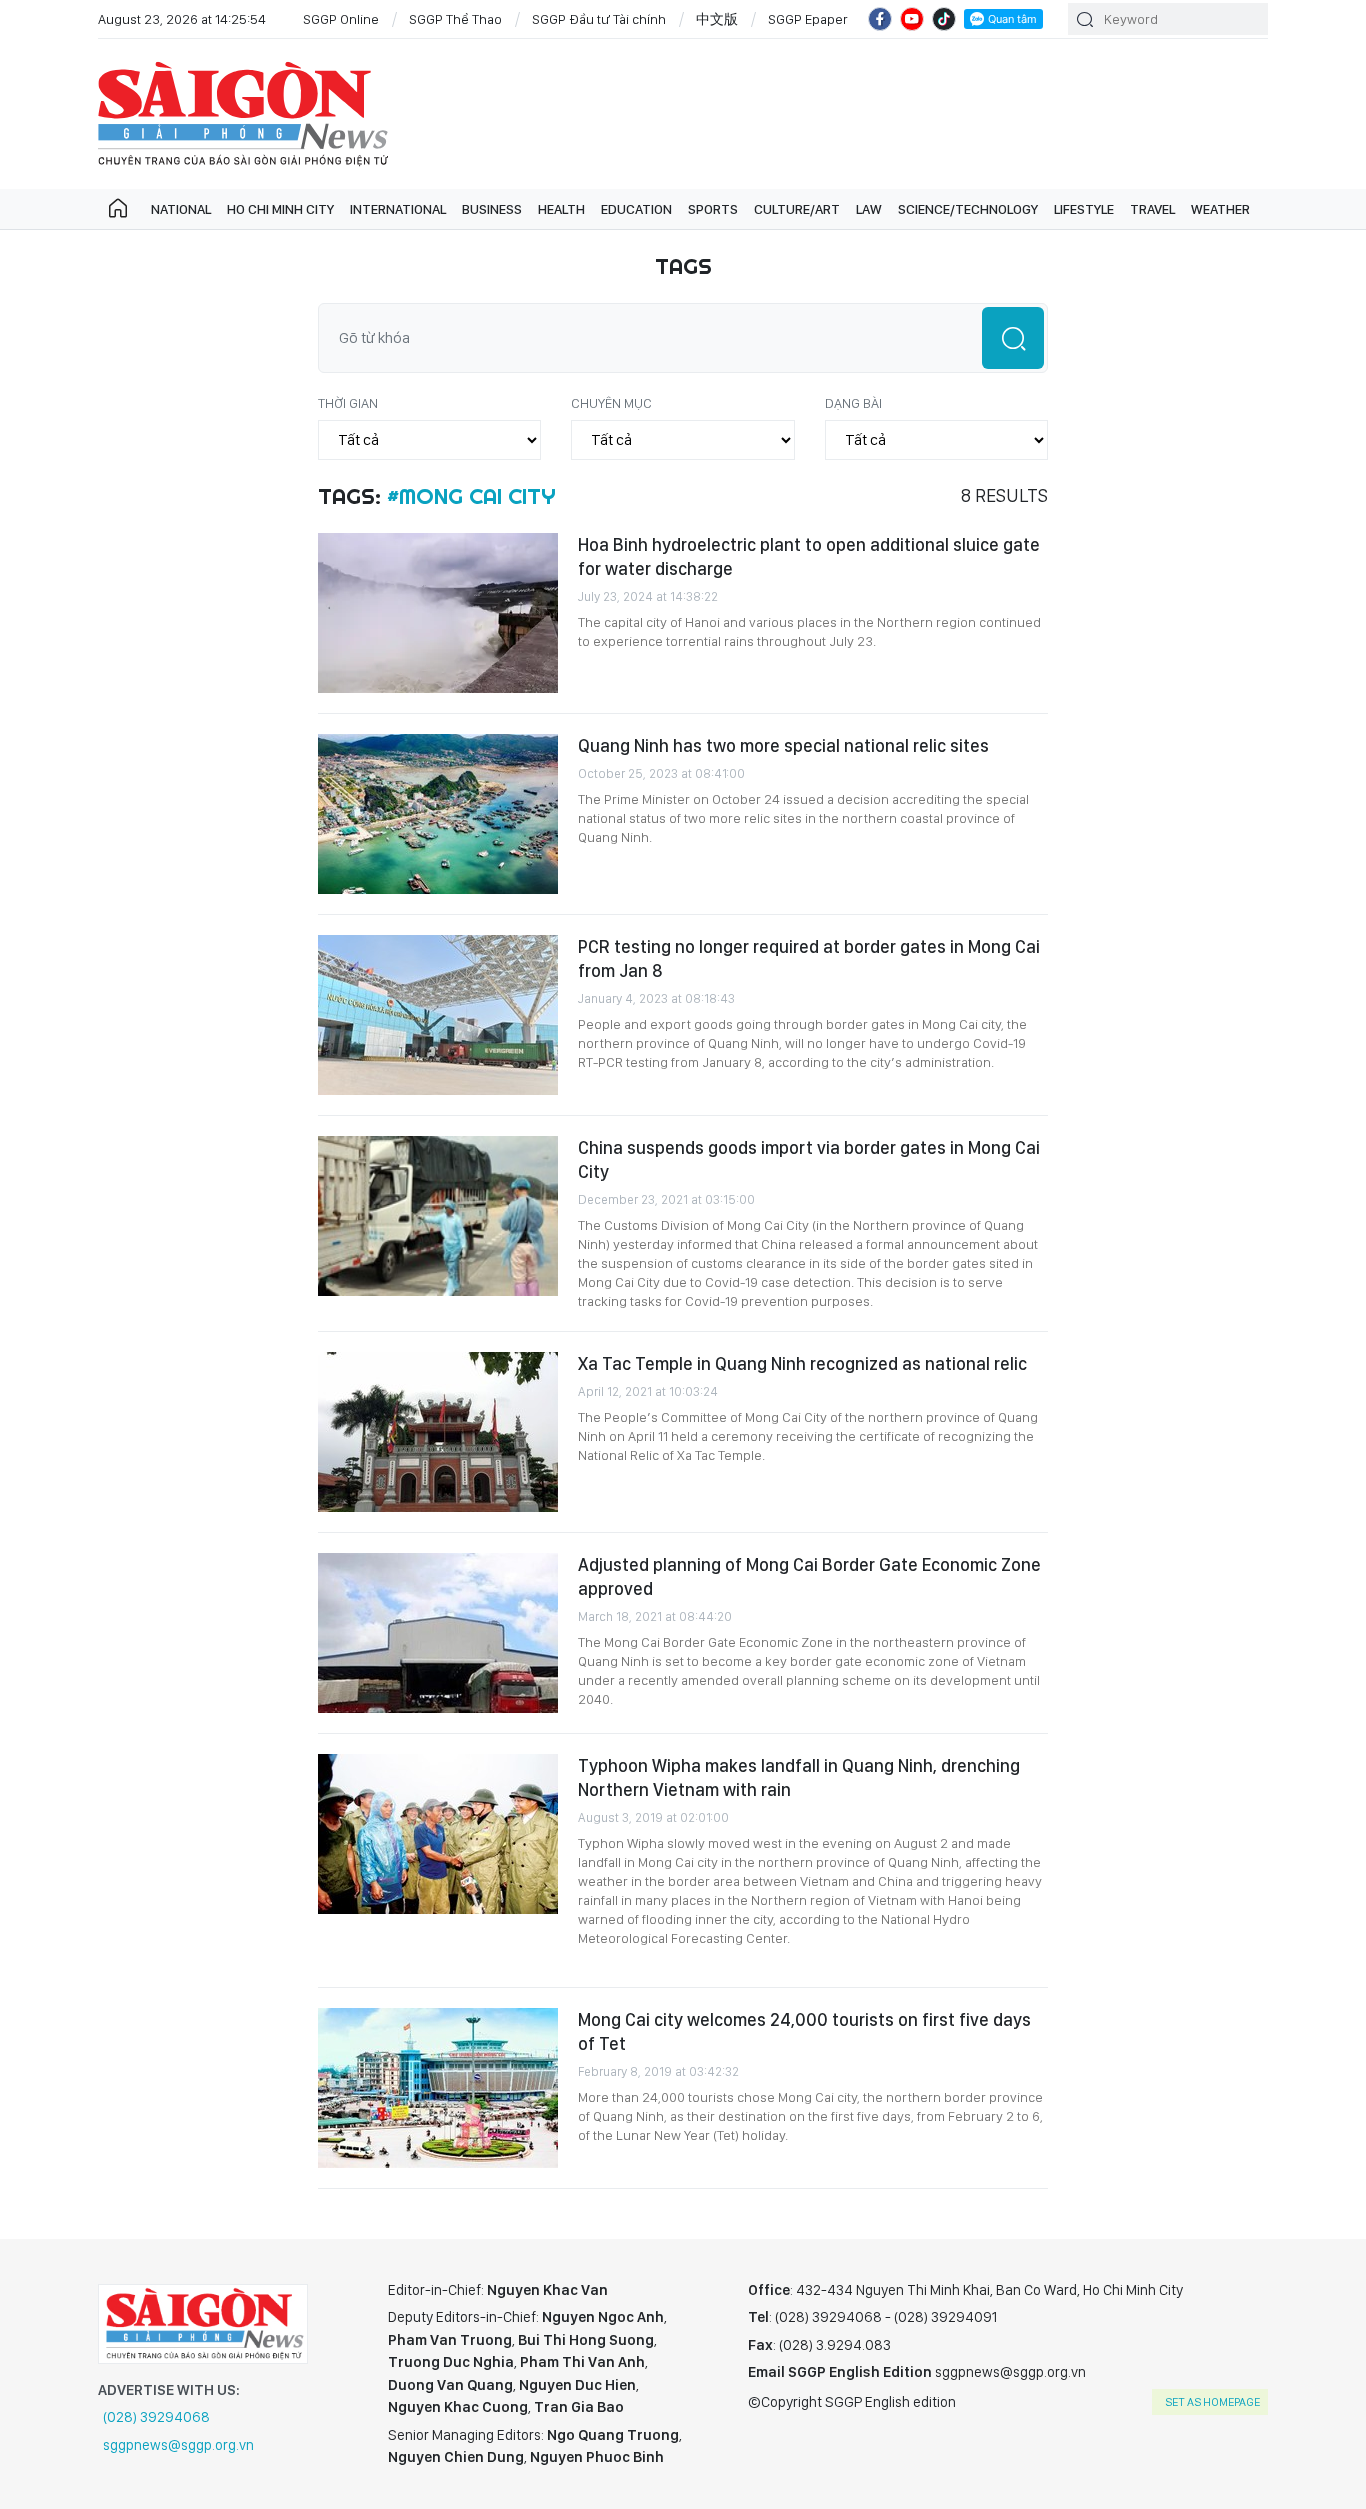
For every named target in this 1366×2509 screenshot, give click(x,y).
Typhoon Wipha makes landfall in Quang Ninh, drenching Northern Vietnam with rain (799, 1777)
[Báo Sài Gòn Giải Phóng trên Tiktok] (944, 19)
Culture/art (797, 209)
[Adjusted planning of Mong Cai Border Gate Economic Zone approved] (438, 1633)
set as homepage (1212, 2402)
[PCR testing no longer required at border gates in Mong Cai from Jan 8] (438, 1015)
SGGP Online (341, 19)
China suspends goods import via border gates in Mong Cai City (809, 1159)
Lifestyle (1084, 209)
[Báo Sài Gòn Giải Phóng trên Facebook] (880, 19)
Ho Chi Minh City (280, 209)
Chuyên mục (611, 403)
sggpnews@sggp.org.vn (178, 2445)
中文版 (717, 19)
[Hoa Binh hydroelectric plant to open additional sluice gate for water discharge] (438, 613)
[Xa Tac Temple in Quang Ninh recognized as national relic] (438, 1432)
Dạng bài (853, 403)
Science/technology (968, 209)
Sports (713, 209)
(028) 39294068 (156, 2417)
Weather (1220, 209)
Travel (1152, 209)
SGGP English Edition (243, 114)
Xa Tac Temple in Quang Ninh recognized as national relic (802, 1363)
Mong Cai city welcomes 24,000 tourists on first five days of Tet (804, 2031)
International (398, 209)
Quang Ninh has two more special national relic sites (783, 745)
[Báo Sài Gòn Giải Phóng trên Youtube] (912, 19)
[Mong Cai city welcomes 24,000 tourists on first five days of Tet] (438, 2088)
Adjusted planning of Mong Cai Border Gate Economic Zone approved (809, 1576)
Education (636, 209)
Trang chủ (118, 209)
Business (492, 209)
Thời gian (348, 403)
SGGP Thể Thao (455, 19)
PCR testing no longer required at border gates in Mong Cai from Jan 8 (809, 958)
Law (869, 209)
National (181, 209)
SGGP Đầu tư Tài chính (599, 19)
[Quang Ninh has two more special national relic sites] (438, 814)
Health (561, 209)
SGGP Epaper (808, 19)
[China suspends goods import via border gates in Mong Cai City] (438, 1216)
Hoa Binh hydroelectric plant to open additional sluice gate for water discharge (809, 556)
